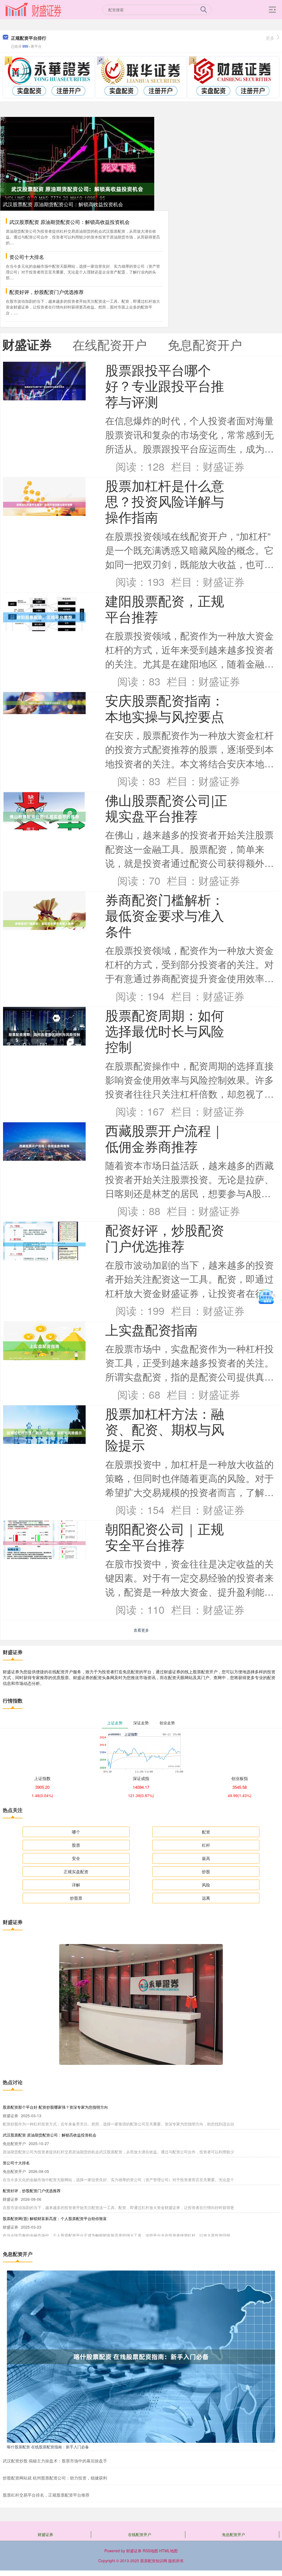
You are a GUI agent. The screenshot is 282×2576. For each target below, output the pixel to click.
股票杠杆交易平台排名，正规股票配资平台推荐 (46, 2495)
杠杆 (206, 1845)
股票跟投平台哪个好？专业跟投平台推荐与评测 (165, 385)
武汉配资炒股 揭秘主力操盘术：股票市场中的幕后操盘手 (55, 2461)
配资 (206, 1832)
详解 (76, 1885)
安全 (76, 1858)
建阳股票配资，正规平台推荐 (165, 608)
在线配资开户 (140, 2534)
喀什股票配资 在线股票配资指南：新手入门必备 (48, 2447)
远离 (206, 1898)
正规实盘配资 (76, 1871)
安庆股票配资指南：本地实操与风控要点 (165, 708)
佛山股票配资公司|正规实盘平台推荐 (166, 808)
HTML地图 (168, 2551)
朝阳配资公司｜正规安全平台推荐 (165, 1536)
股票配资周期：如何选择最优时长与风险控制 (165, 1031)
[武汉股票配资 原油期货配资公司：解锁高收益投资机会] (77, 188)
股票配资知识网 (154, 2561)
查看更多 (141, 1630)
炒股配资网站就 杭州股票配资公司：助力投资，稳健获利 (55, 2478)
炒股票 (76, 1898)
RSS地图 (150, 2551)
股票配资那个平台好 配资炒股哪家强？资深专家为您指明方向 (55, 2107)
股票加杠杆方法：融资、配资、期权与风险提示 (165, 1429)
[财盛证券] (33, 9)
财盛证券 (45, 2534)
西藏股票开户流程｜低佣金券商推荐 (165, 1138)
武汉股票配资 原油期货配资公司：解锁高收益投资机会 (63, 204)
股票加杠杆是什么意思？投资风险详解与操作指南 (165, 501)
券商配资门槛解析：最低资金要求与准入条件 (165, 915)
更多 (270, 38)
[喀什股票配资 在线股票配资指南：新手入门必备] (141, 2356)
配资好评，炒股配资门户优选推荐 (47, 292)
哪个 (76, 1832)
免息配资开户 (234, 2534)
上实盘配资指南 (151, 1329)
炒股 (206, 1871)
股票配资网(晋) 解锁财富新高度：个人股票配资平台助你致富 (55, 2218)
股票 (76, 1845)
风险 (206, 1885)
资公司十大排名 (27, 257)
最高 (206, 1858)
